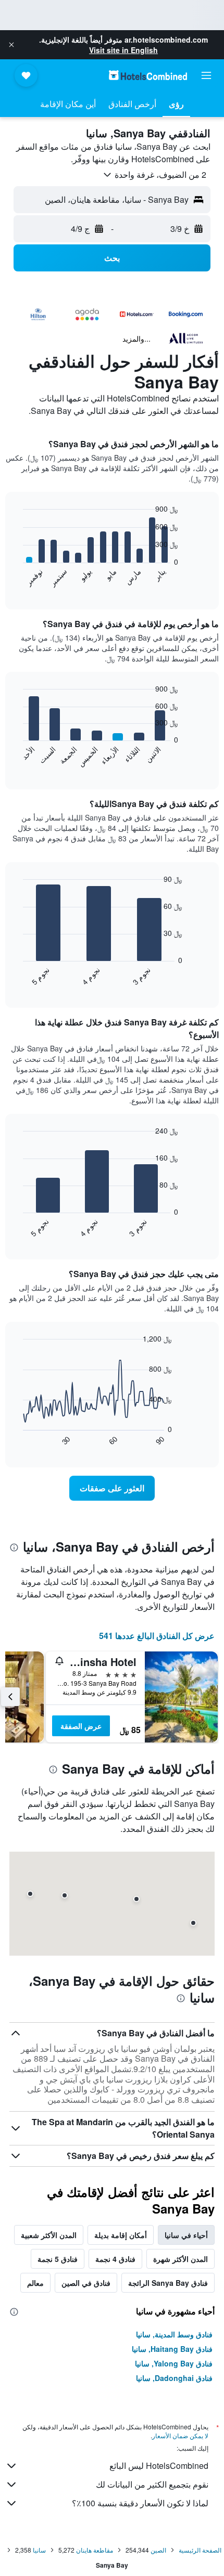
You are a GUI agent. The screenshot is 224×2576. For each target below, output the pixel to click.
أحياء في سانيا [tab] (186, 2235)
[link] (112, 1488)
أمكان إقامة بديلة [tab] (121, 2235)
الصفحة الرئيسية (200, 2550)
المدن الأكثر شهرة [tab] (181, 2259)
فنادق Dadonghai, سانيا (174, 2378)
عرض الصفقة (81, 1726)
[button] (11, 45)
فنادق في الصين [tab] (86, 2283)
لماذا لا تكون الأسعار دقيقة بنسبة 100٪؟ (140, 2503)
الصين (158, 2550)
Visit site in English (123, 50)
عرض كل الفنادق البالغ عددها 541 (157, 1636)
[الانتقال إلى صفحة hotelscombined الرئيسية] (148, 75)
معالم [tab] (35, 2283)
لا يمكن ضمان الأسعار (180, 2435)
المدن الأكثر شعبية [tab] (49, 2235)
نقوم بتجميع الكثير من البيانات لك (152, 2484)
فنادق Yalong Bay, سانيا (174, 2363)
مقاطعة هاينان (95, 2550)
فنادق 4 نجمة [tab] (115, 2259)
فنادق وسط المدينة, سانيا (174, 2334)
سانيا (39, 2550)
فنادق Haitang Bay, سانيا (172, 2349)
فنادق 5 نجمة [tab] (58, 2259)
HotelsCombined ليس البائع (159, 2466)
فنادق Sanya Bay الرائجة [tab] (168, 2283)
